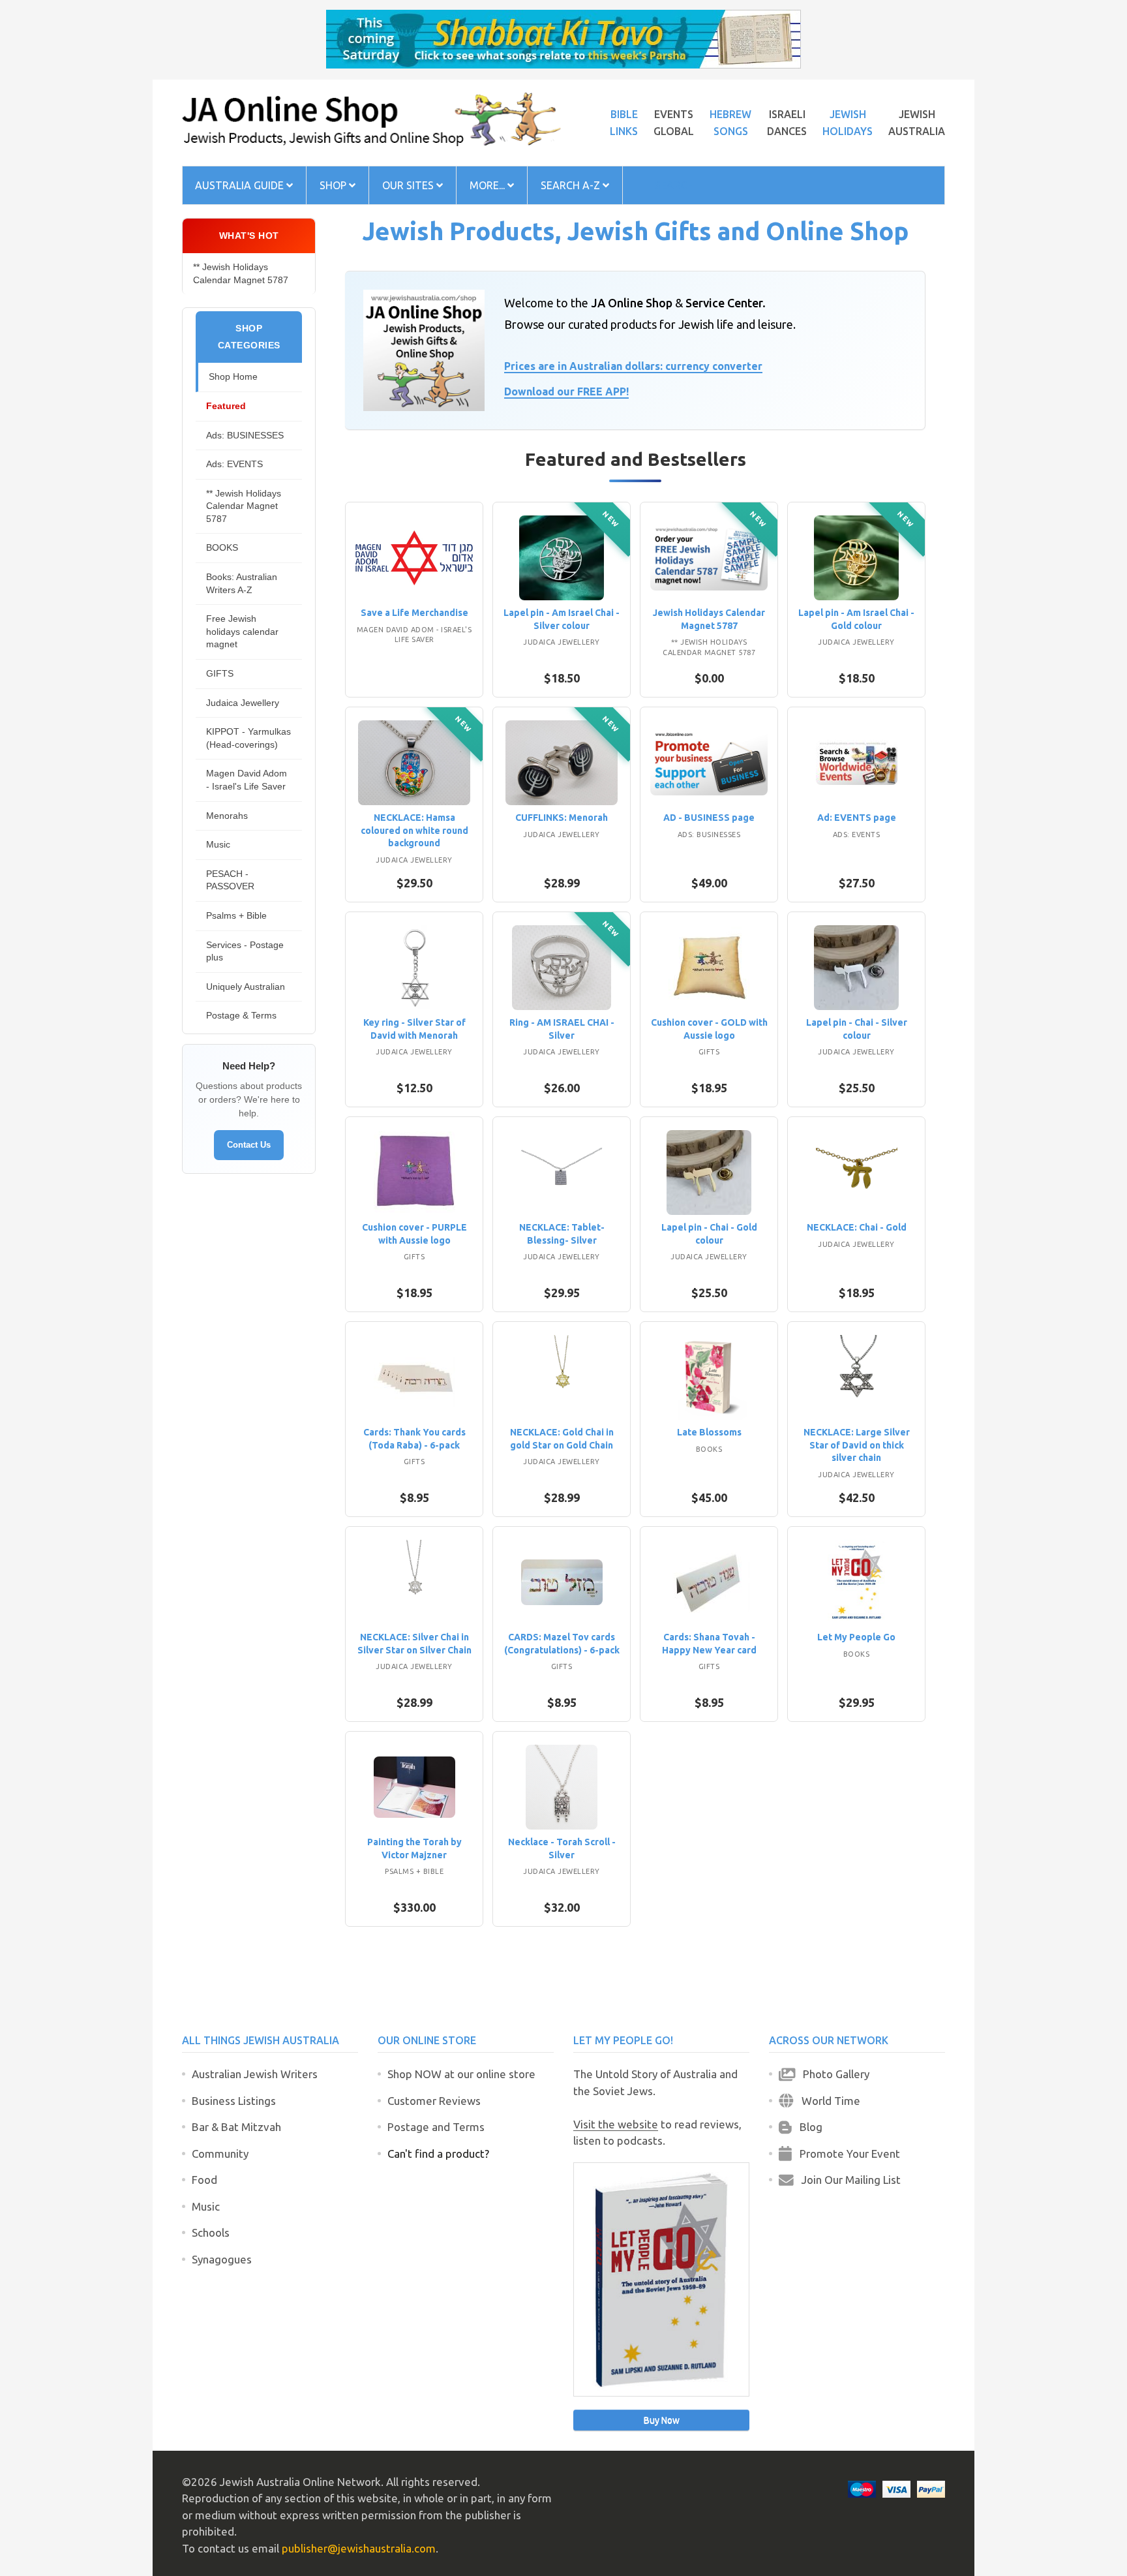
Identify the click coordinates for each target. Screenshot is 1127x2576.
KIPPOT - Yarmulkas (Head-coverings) (248, 738)
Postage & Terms (241, 1015)
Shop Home (233, 376)
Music (218, 844)
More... (488, 185)
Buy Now (662, 2420)
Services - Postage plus (245, 951)
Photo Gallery (832, 2074)
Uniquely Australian (246, 987)
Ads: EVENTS (234, 464)
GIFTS (220, 673)
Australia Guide (241, 185)
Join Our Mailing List (847, 2180)
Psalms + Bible (236, 915)
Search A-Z (572, 185)
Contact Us (249, 1145)
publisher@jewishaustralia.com (359, 2548)
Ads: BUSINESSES (245, 435)
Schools (211, 2232)
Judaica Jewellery (243, 703)
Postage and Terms (436, 2127)
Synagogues (222, 2259)
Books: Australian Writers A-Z (242, 583)
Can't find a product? (438, 2154)
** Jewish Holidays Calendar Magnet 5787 (241, 273)
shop (334, 185)
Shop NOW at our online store (461, 2074)
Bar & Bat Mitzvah (236, 2127)
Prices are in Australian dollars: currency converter (633, 366)
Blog (807, 2127)
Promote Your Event (846, 2154)
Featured (226, 406)
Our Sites (409, 185)
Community (220, 2154)
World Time (827, 2101)
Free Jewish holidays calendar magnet (242, 631)
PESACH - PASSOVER (230, 880)
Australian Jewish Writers (255, 2074)
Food (204, 2180)
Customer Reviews (434, 2101)
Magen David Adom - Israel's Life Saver (247, 780)
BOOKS (222, 547)
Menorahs (227, 816)
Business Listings (234, 2101)
